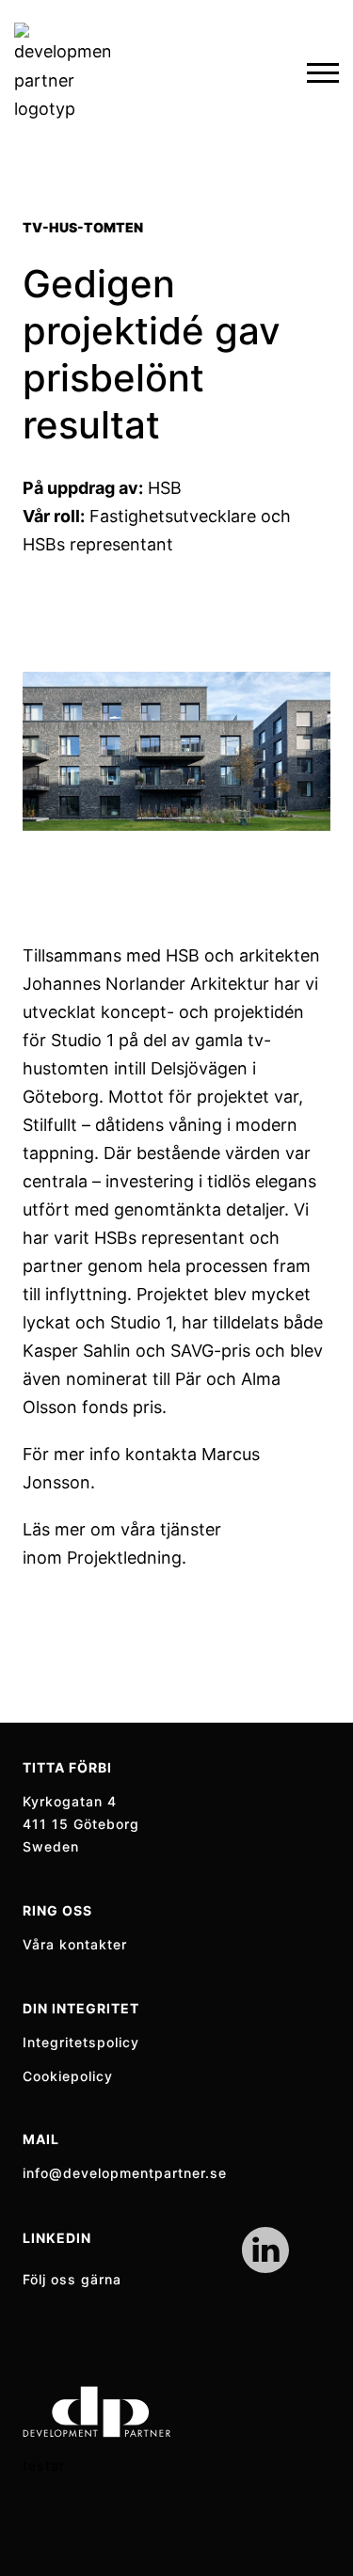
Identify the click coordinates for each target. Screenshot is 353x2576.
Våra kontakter (75, 1944)
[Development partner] (62, 73)
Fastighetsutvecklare (173, 516)
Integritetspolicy (81, 2042)
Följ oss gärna (72, 2279)
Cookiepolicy (68, 2076)
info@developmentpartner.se (125, 2173)
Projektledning (124, 1558)
